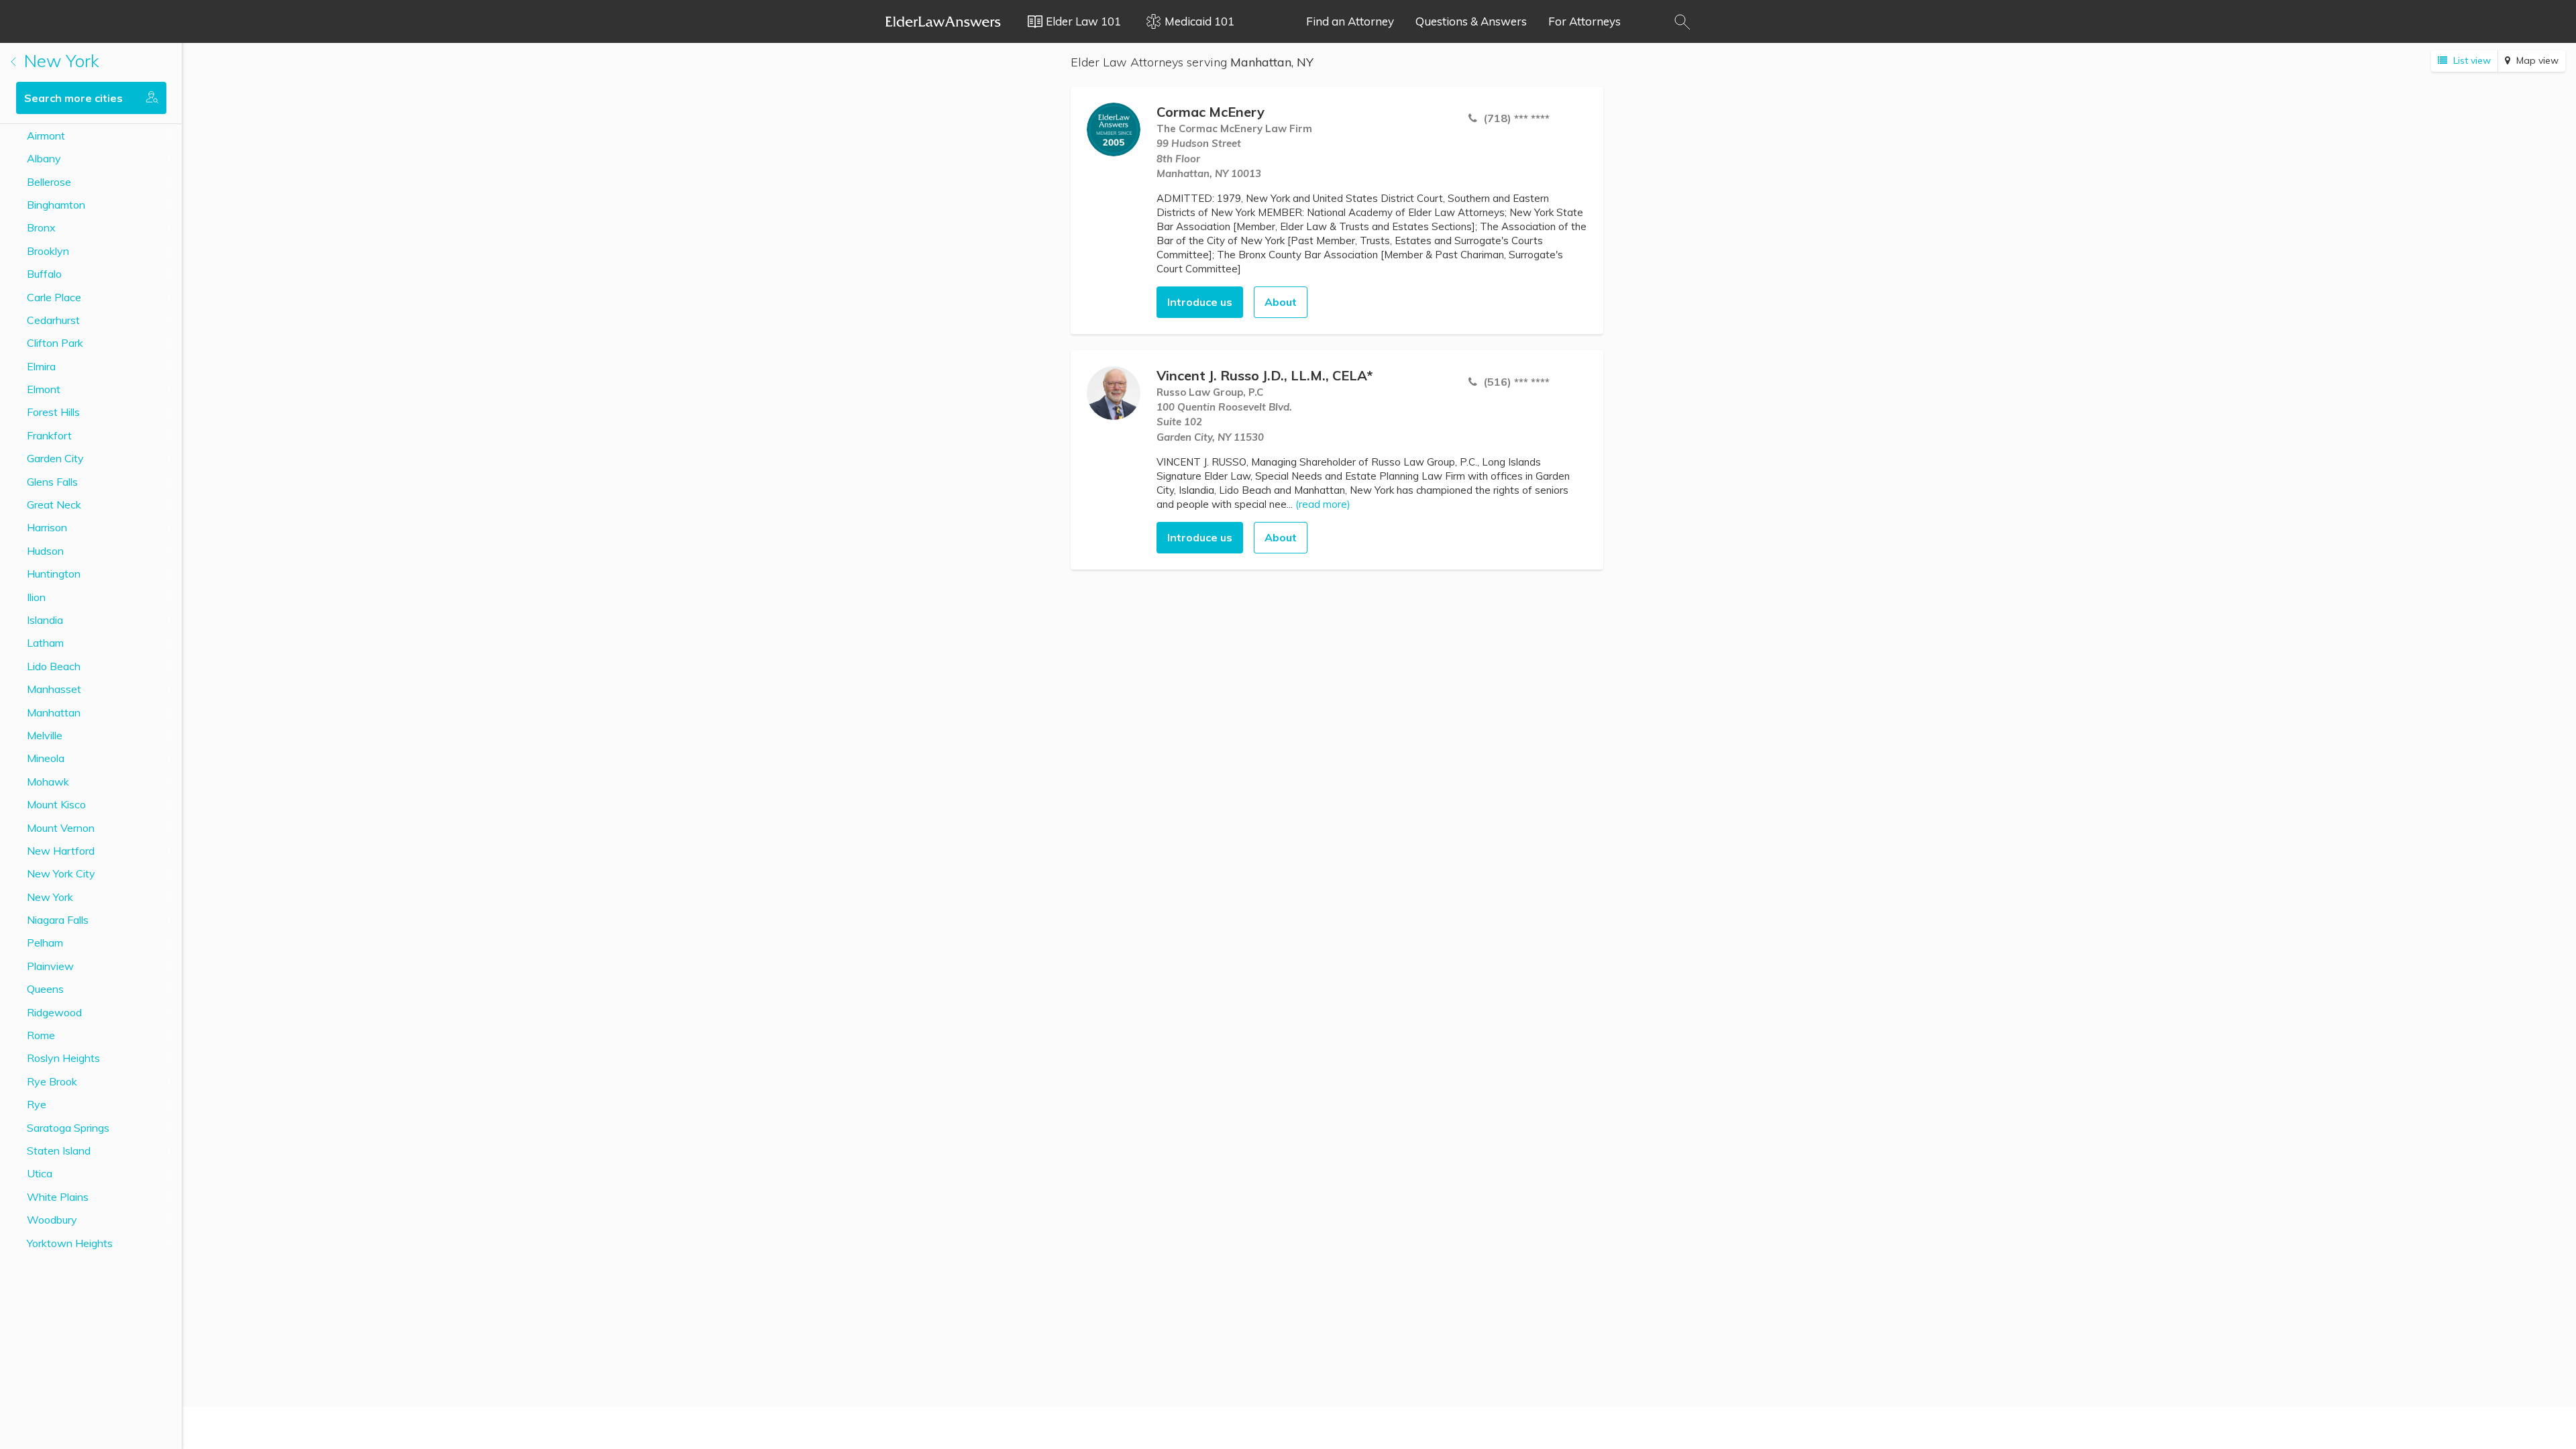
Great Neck (54, 504)
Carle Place (54, 297)
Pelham (45, 943)
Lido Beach (54, 666)
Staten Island (59, 1150)
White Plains (58, 1197)
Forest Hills (53, 412)
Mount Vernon (61, 828)
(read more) (1323, 504)
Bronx (41, 227)
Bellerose (49, 182)
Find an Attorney (1350, 21)
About (1281, 302)
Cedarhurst (53, 320)
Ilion (36, 597)
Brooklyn (48, 251)
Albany (44, 158)
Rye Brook (52, 1081)
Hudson (45, 551)
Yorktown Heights (70, 1243)
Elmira (41, 366)
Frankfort (49, 435)
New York (59, 61)
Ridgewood (54, 1012)
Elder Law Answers (943, 21)
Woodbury (52, 1220)
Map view (2536, 60)
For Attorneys (1585, 21)
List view (2471, 60)
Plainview (50, 966)
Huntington (54, 574)
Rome (41, 1035)
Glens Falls (52, 482)
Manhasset (54, 689)
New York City (61, 873)
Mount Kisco (56, 804)
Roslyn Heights (63, 1058)
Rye (37, 1104)
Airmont (46, 136)
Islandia (45, 620)
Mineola (46, 758)
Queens (45, 989)
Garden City (55, 458)
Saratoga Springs (68, 1128)
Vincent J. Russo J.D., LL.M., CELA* (1265, 375)
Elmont (44, 389)
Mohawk (48, 782)
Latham (45, 643)
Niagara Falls (58, 920)
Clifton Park (55, 343)
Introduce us (1200, 302)
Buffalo (44, 274)
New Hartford (61, 851)
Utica (40, 1173)
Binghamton (56, 205)
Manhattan (54, 712)
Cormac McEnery (1211, 112)
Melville (45, 735)
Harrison (47, 527)
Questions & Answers (1471, 21)
